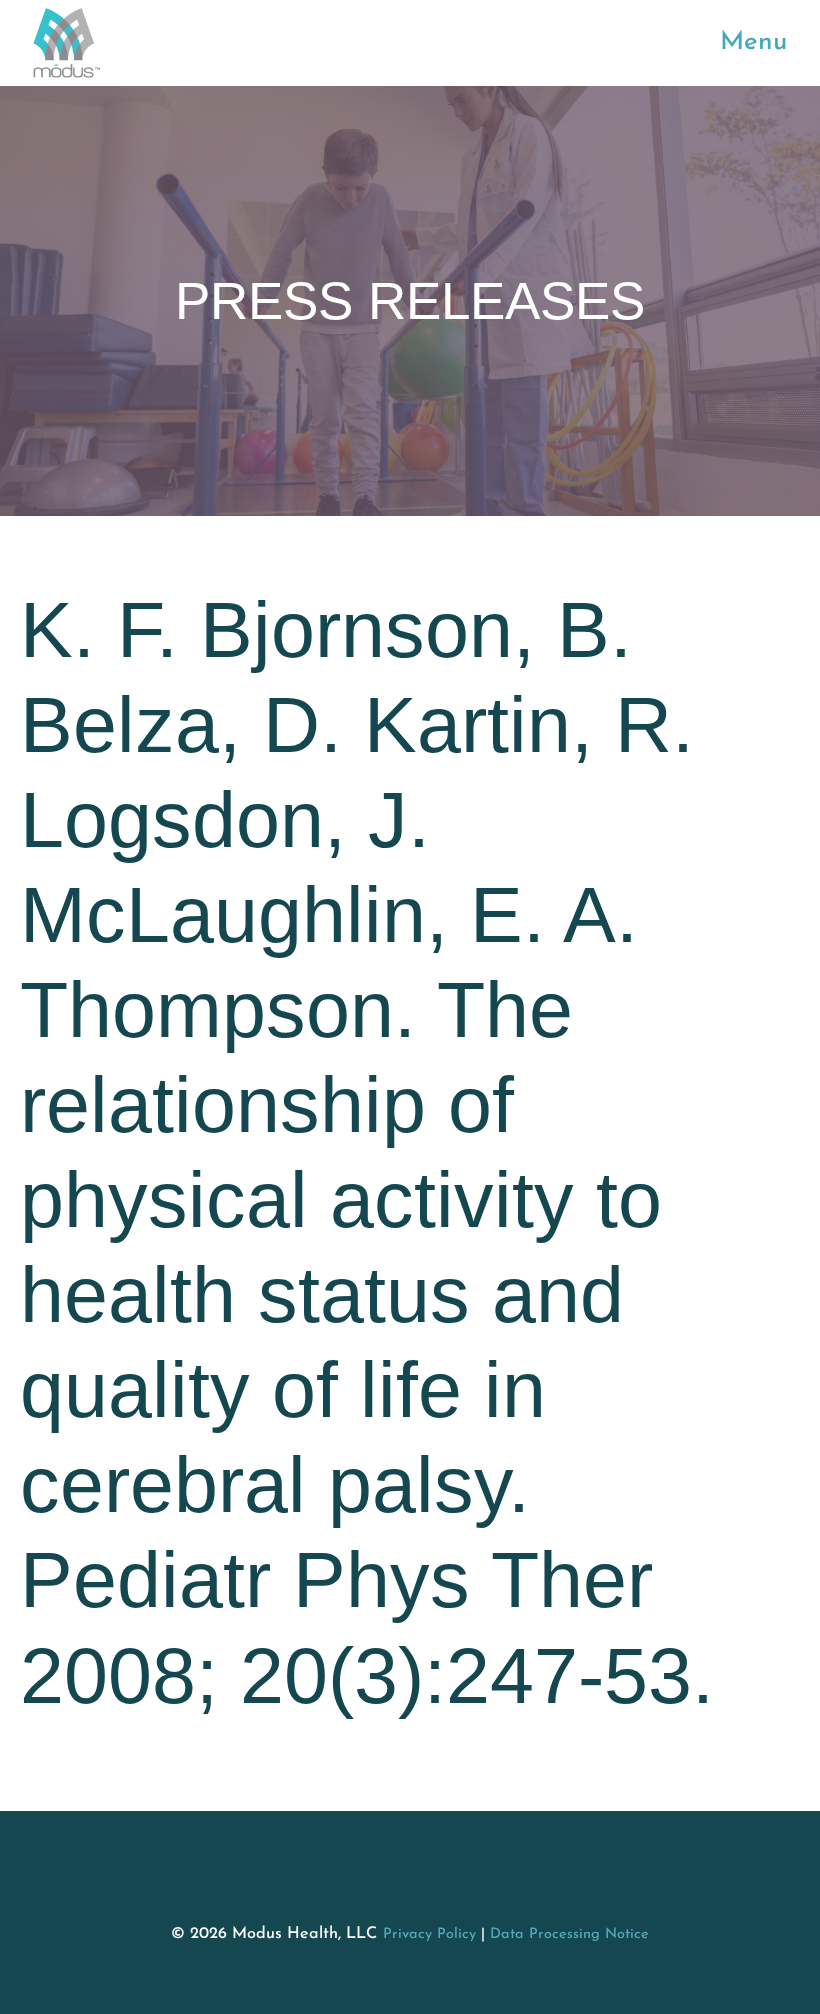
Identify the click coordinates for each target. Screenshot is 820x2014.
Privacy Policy (429, 1934)
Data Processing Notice (569, 1934)
